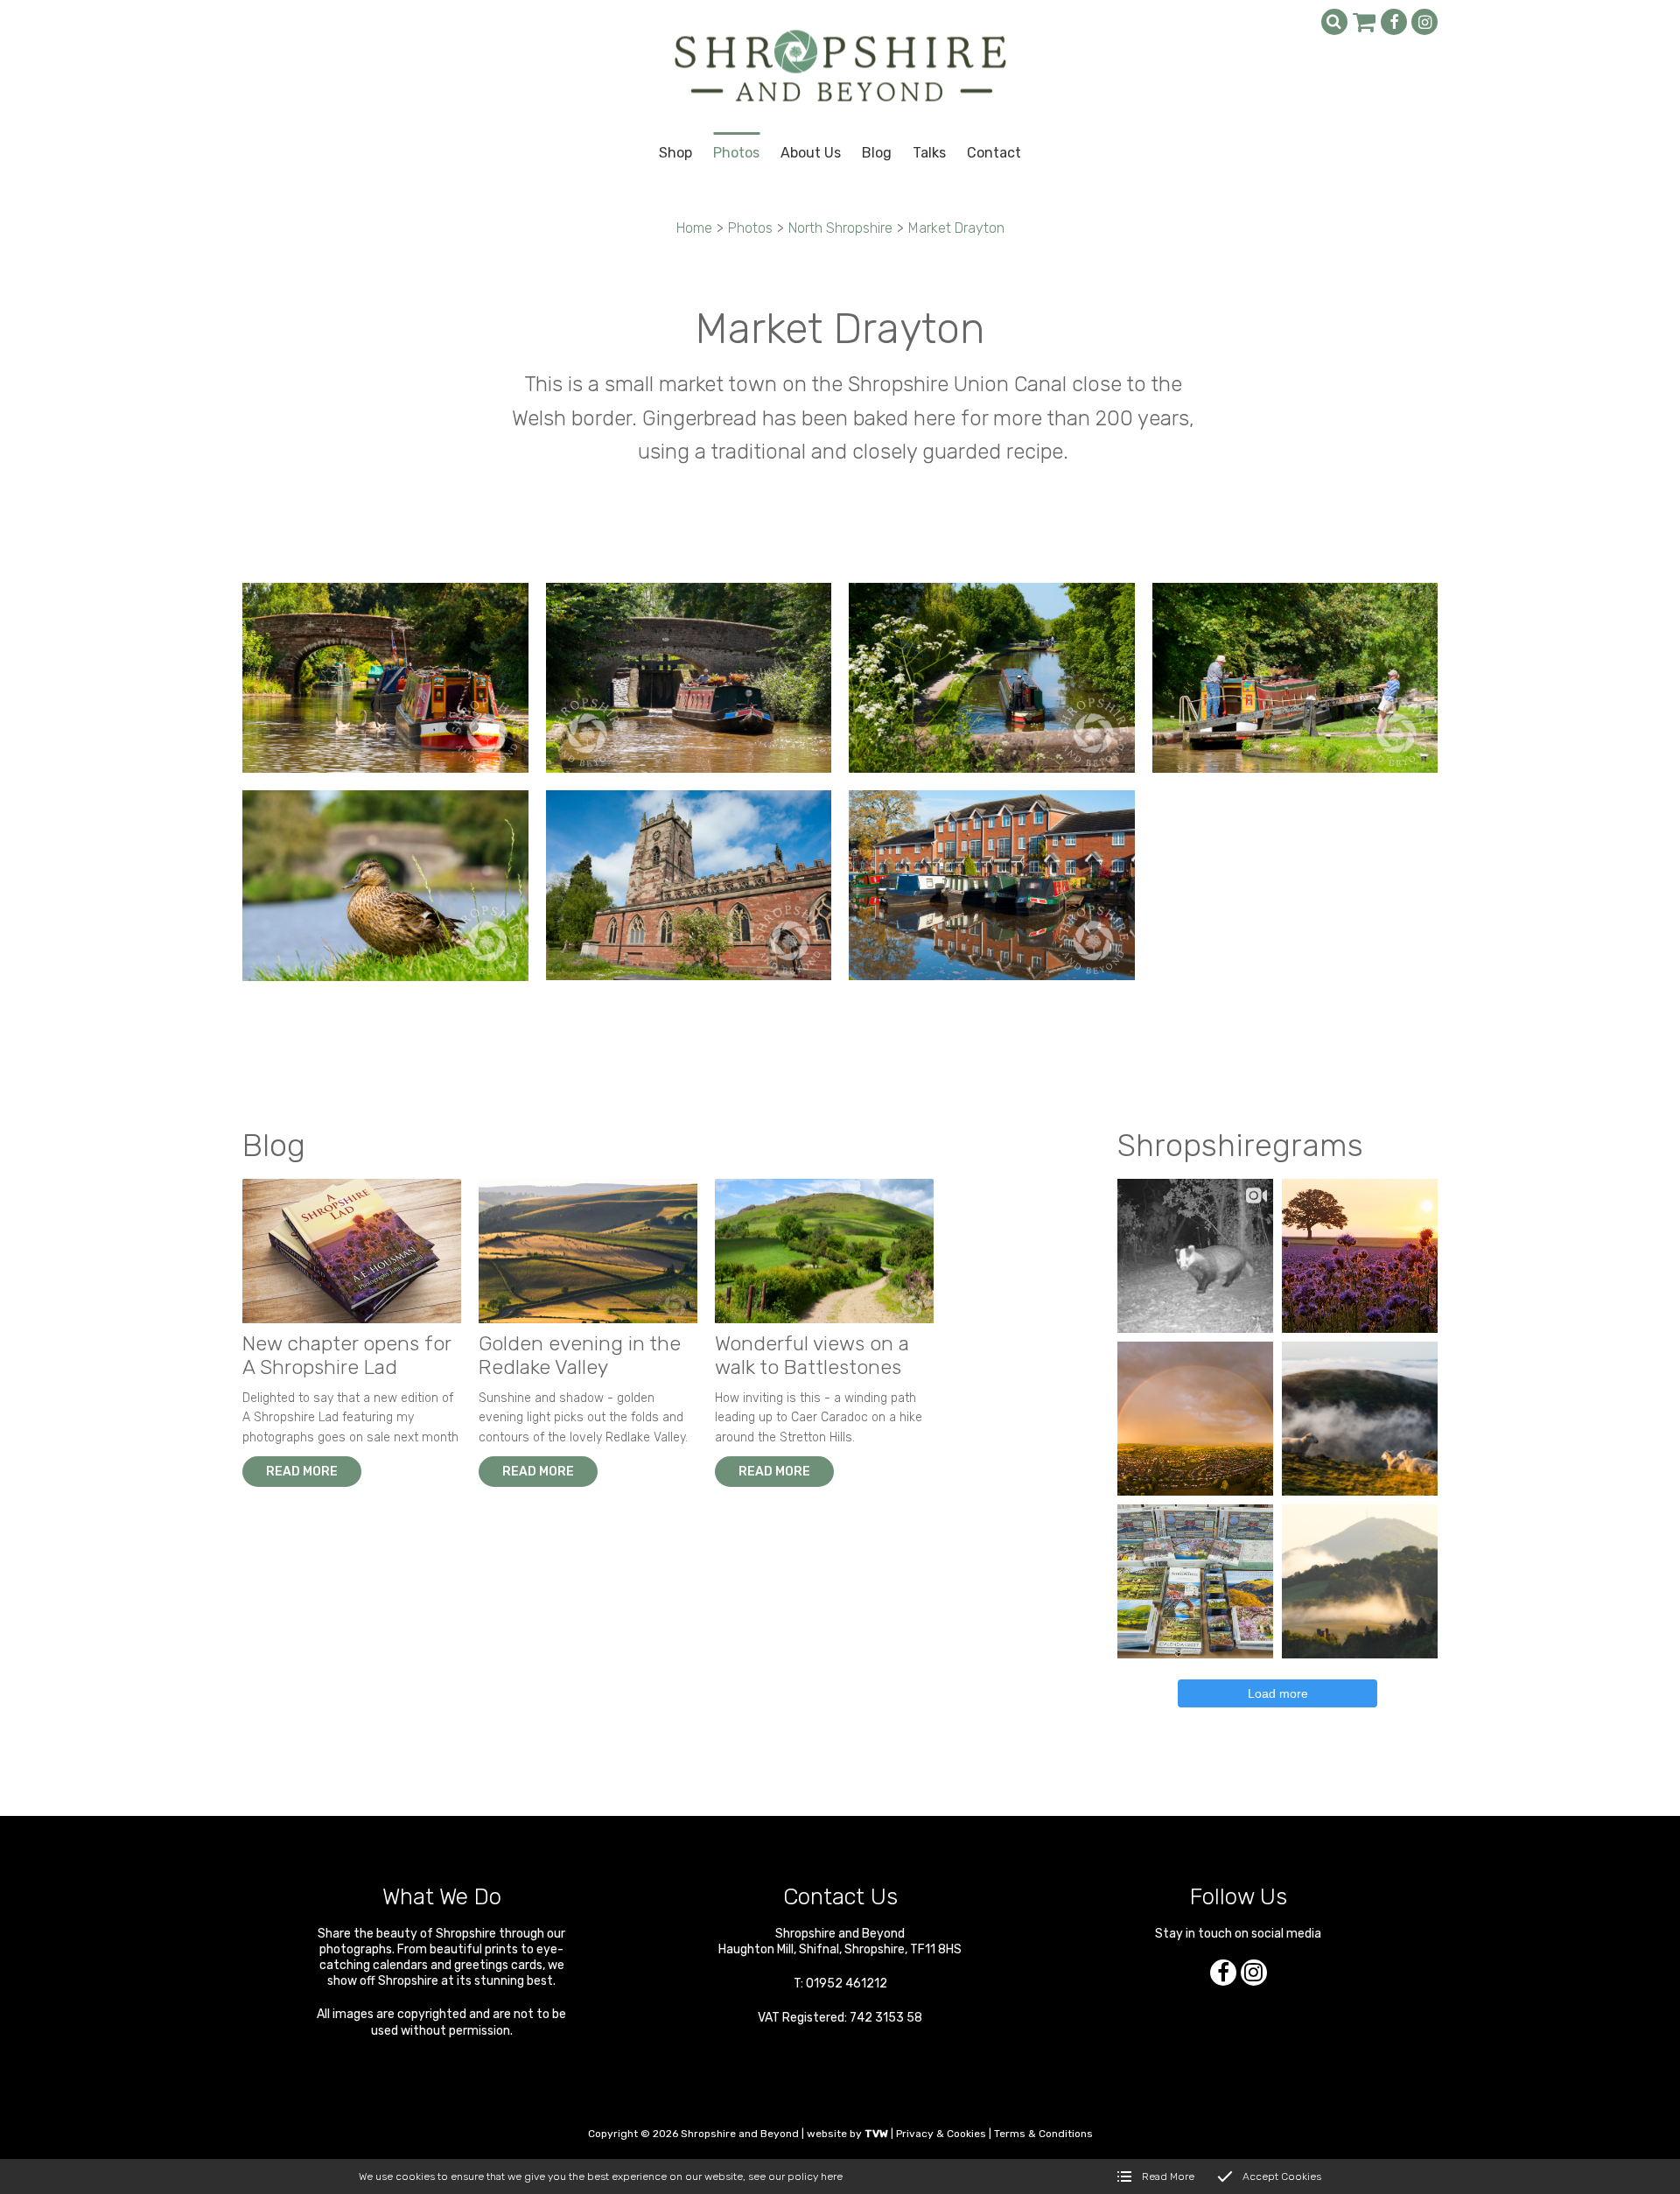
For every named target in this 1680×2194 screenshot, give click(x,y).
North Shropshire (840, 228)
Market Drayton (956, 228)
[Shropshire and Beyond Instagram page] (1424, 22)
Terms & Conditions (1043, 2134)
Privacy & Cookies (941, 2134)
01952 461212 (847, 1984)
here (832, 2176)
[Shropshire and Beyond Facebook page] (1394, 22)
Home (694, 228)
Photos (750, 228)
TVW (876, 2134)
